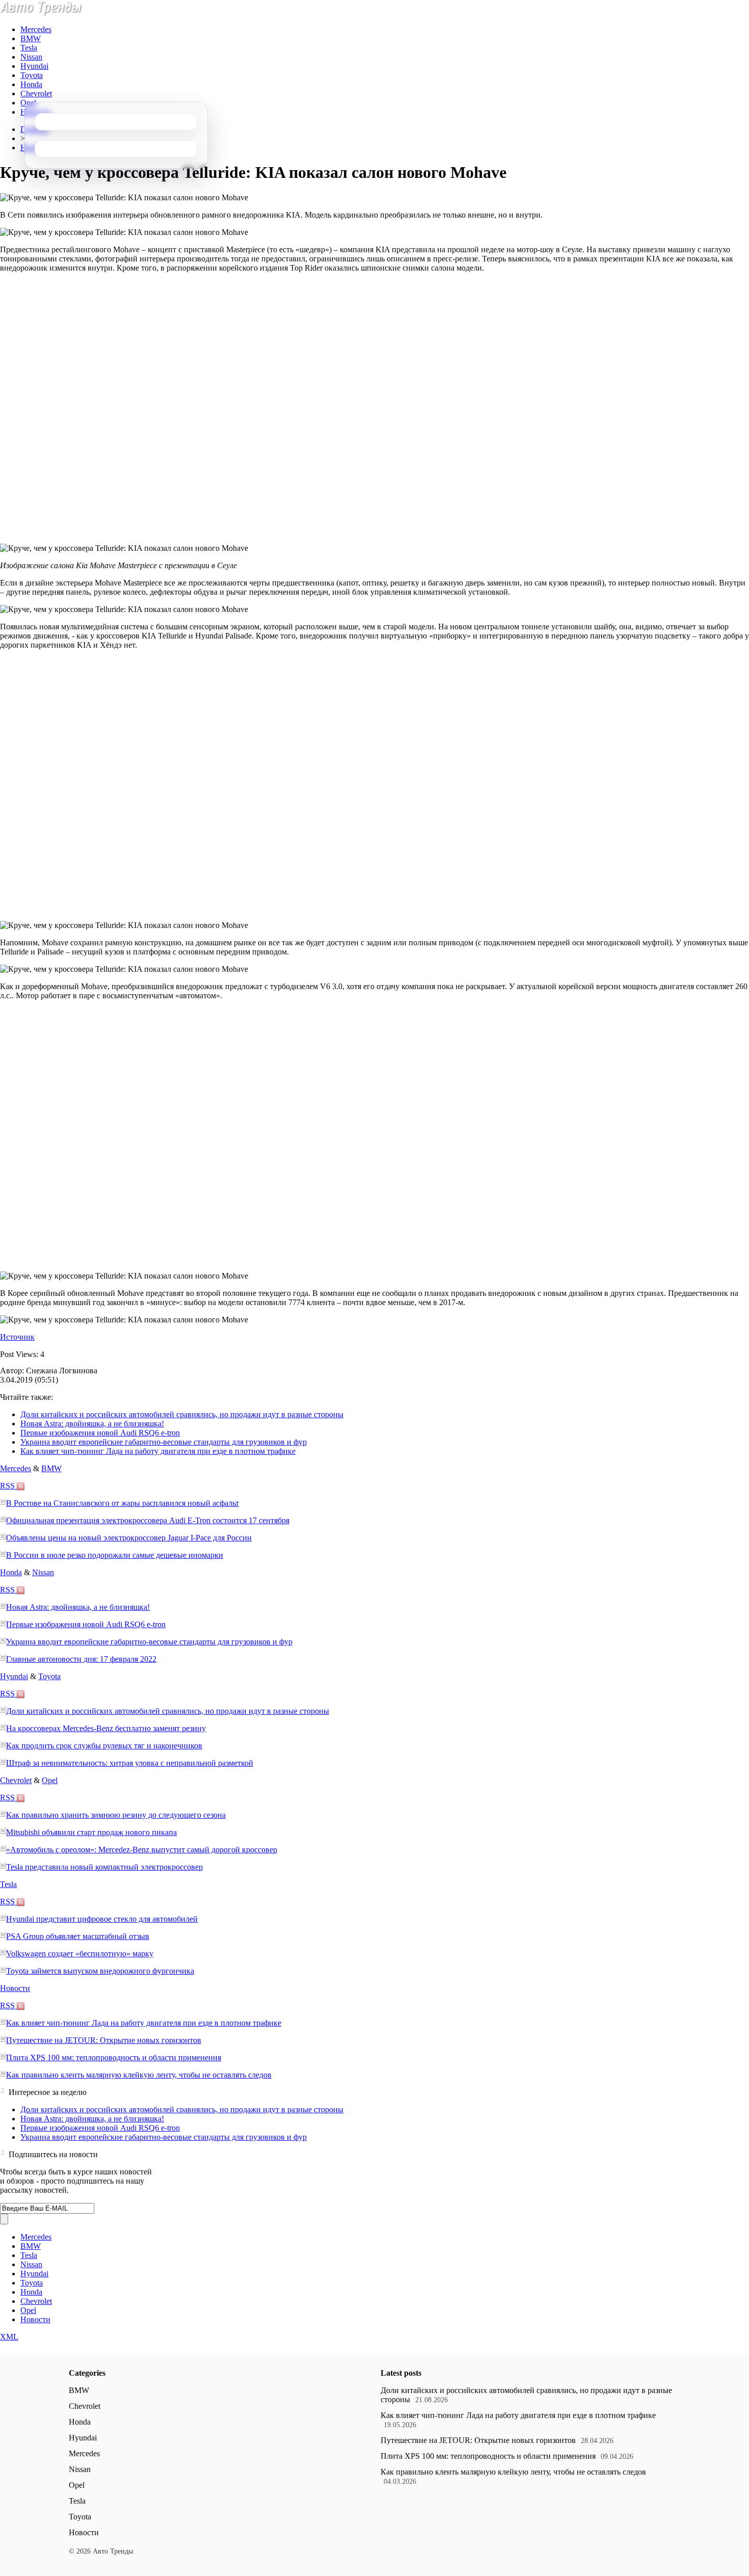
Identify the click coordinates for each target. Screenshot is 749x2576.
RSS (8, 1486)
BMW (31, 38)
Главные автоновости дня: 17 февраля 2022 (81, 1659)
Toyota (32, 75)
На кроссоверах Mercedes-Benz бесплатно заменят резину (106, 1728)
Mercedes (36, 29)
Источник (17, 1337)
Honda (31, 84)
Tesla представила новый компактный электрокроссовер (104, 1867)
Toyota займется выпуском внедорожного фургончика (100, 1971)
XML (9, 2337)
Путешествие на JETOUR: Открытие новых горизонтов (104, 2040)
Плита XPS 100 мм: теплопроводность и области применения (114, 2057)
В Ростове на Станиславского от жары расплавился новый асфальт (123, 1503)
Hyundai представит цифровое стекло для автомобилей (102, 1919)
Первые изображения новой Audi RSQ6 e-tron (100, 1433)
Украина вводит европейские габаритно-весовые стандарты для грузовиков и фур (164, 1442)
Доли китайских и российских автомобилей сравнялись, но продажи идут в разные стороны (182, 1414)
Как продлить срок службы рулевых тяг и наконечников (104, 1746)
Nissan (31, 57)
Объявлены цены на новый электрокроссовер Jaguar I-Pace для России (129, 1538)
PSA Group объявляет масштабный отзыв (78, 1936)
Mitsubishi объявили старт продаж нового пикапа (91, 1832)
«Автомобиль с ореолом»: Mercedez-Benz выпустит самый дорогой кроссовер (142, 1850)
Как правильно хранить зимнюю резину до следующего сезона (116, 1815)
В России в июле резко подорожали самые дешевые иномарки (115, 1555)
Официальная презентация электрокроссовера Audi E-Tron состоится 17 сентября (148, 1520)
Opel (28, 103)
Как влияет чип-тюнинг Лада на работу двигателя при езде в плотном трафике (158, 1451)
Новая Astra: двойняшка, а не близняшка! (92, 1424)
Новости (15, 1988)
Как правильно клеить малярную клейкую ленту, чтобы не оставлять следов (139, 2075)
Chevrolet (36, 94)
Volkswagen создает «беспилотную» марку (80, 1954)
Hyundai (34, 66)
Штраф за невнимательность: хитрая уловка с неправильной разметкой (130, 1763)
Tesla (29, 48)
